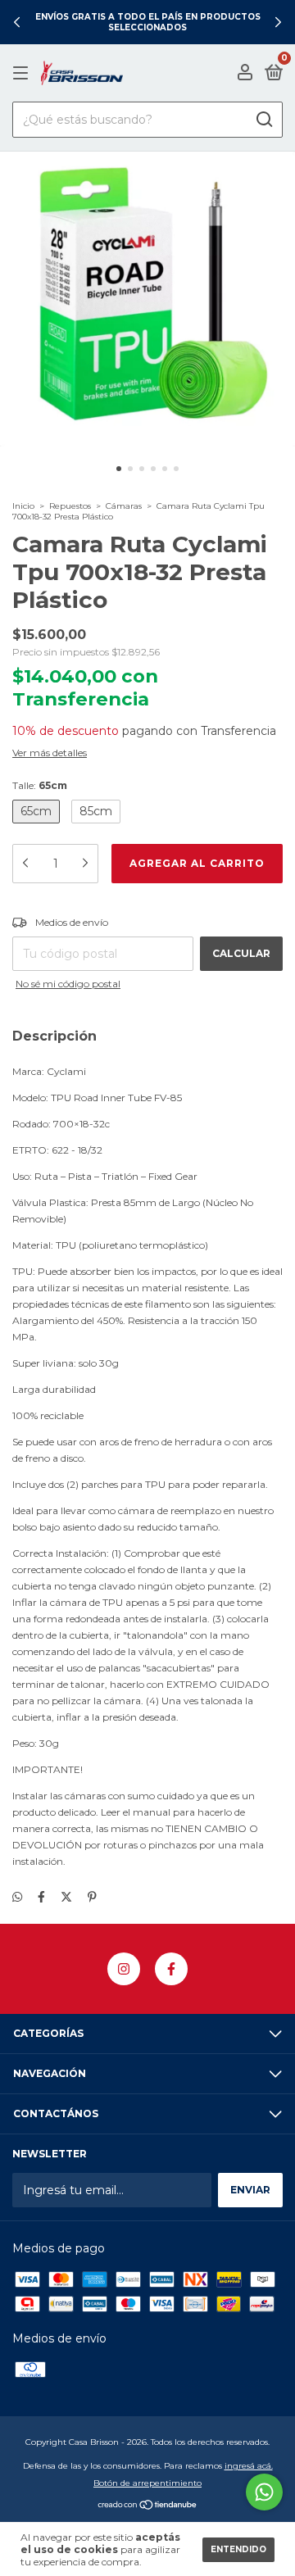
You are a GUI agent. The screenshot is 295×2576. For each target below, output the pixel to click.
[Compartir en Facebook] (41, 1897)
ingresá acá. (249, 2466)
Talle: (40, 785)
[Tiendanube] (148, 2506)
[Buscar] (263, 120)
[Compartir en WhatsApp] (17, 1897)
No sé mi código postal (68, 984)
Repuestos (70, 506)
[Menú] (23, 73)
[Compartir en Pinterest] (92, 1897)
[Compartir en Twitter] (66, 1897)
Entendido (238, 2549)
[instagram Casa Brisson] (124, 1969)
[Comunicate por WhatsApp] (264, 2492)
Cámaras (124, 506)
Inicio (23, 506)
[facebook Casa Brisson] (171, 1969)
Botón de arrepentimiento (147, 2483)
